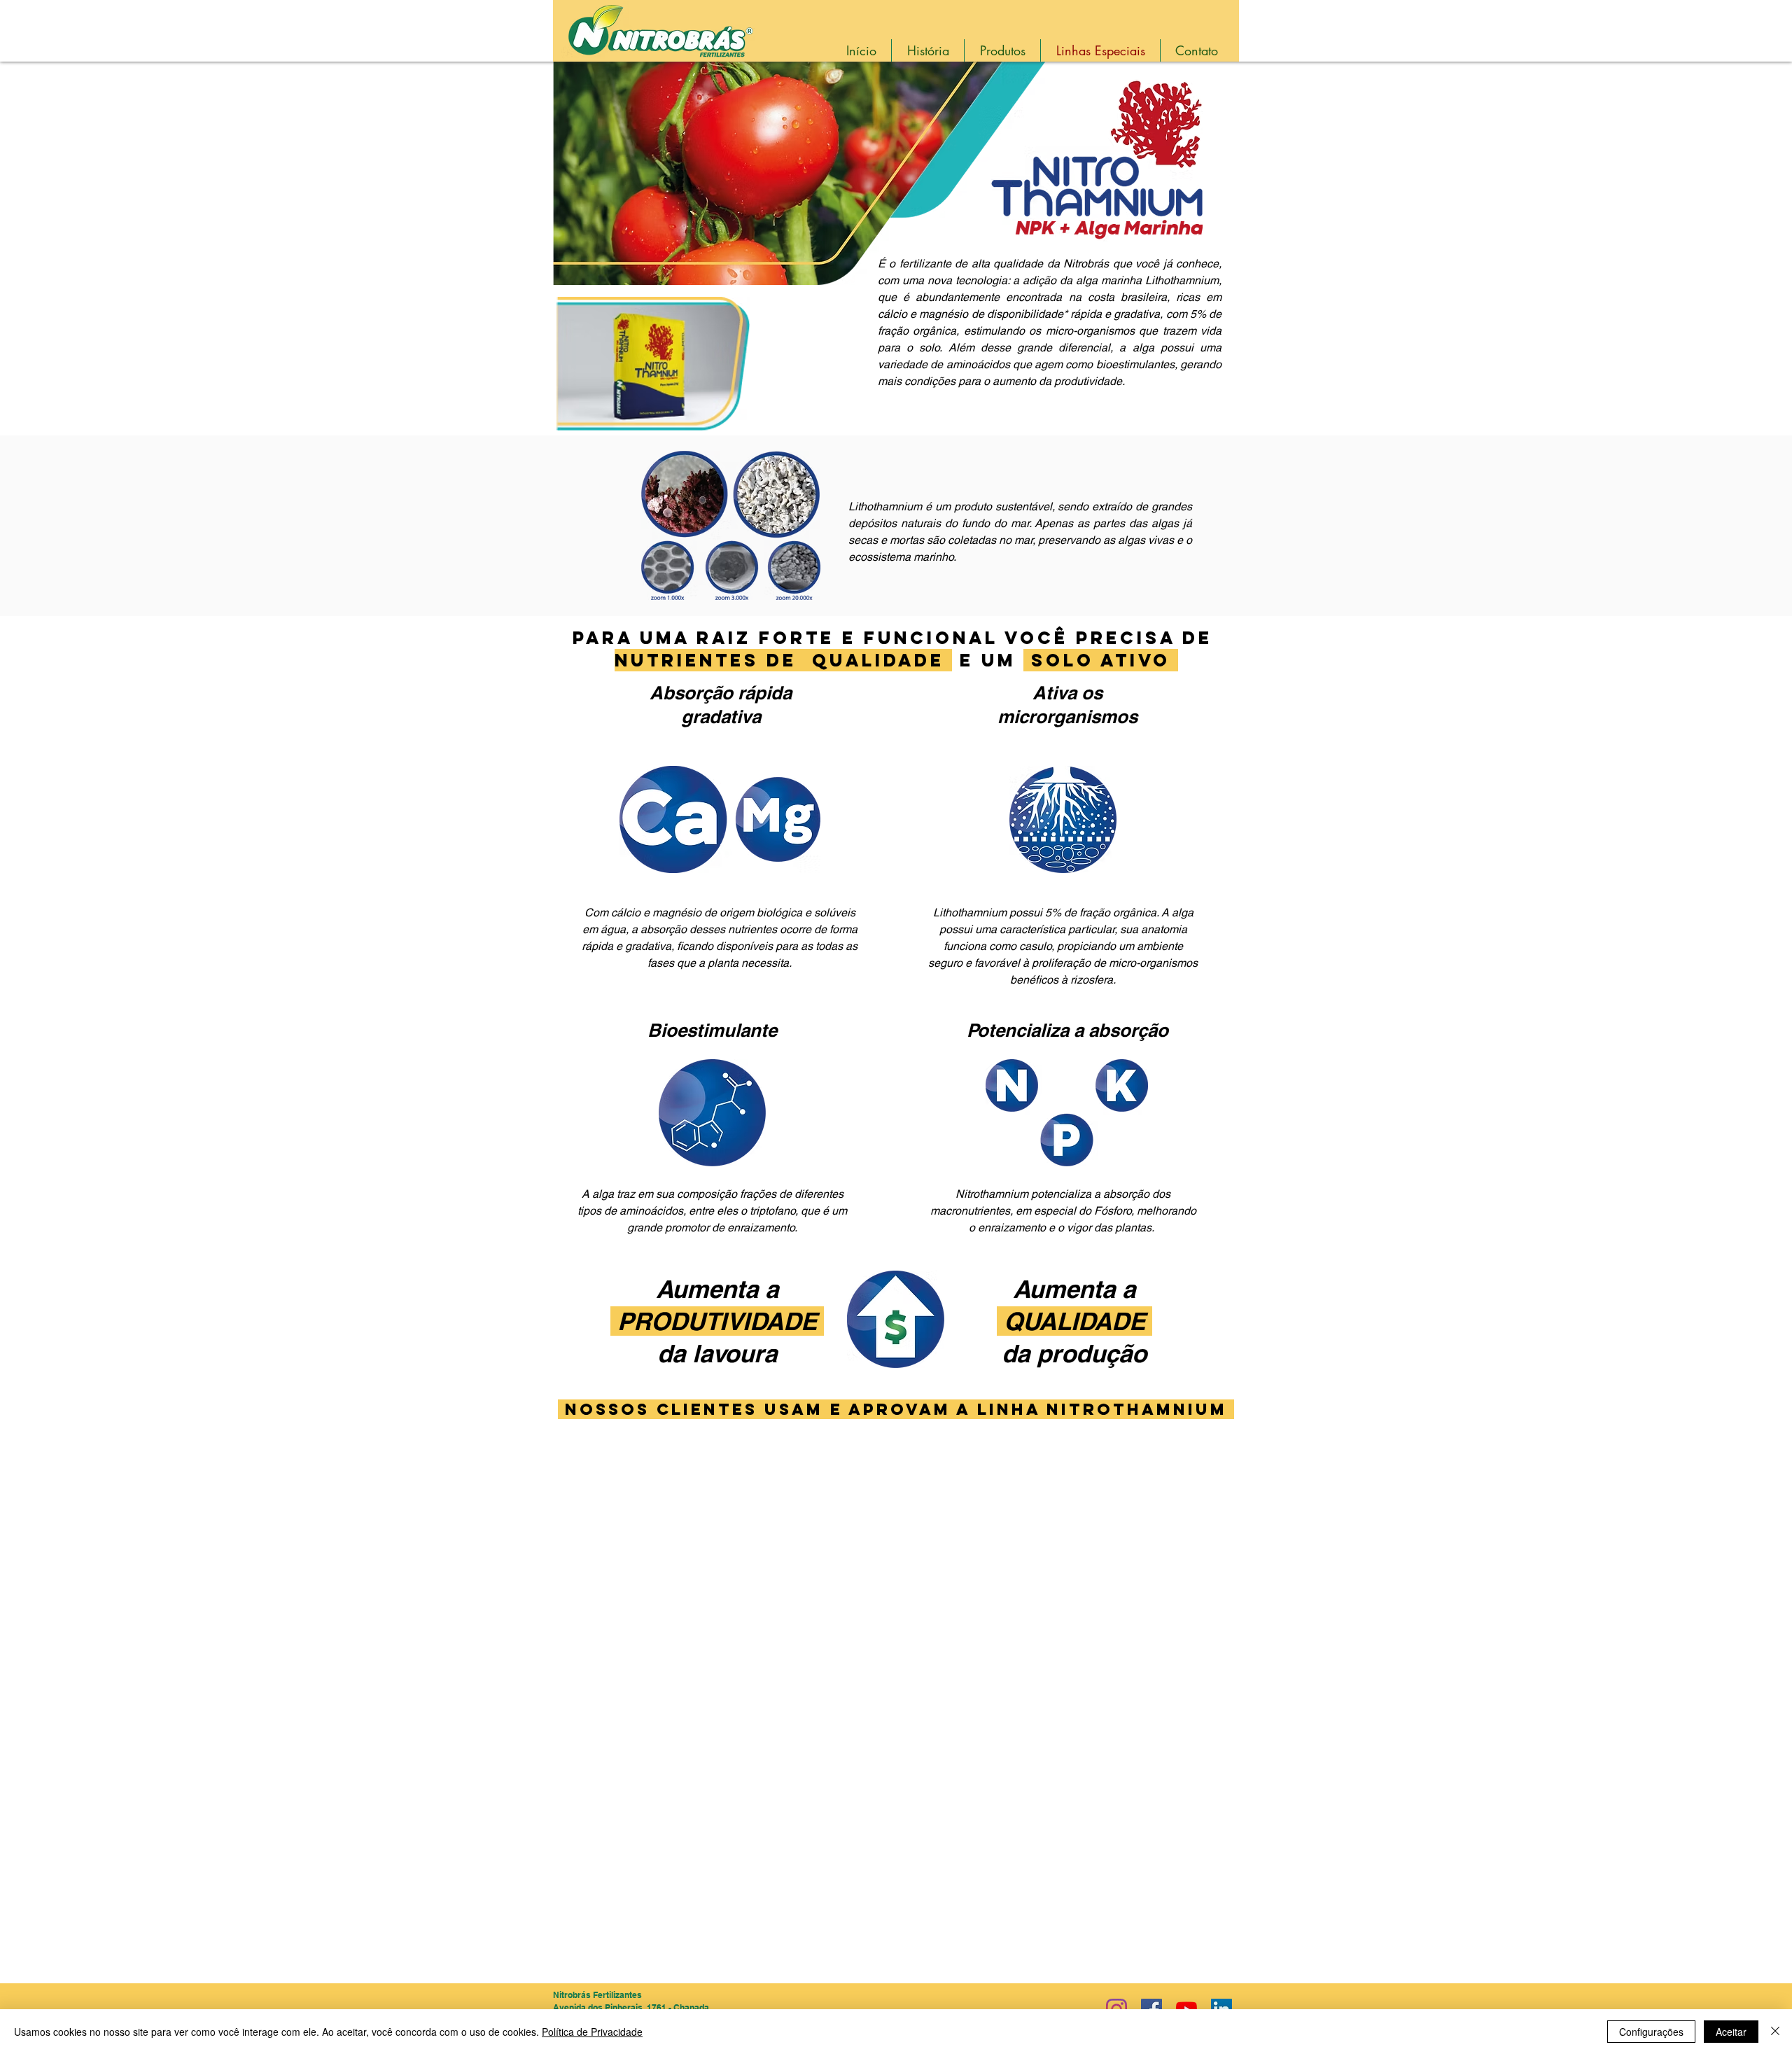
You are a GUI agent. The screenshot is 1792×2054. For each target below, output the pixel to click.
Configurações (1651, 2032)
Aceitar (1731, 2032)
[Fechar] (1775, 2032)
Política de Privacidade (592, 2032)
